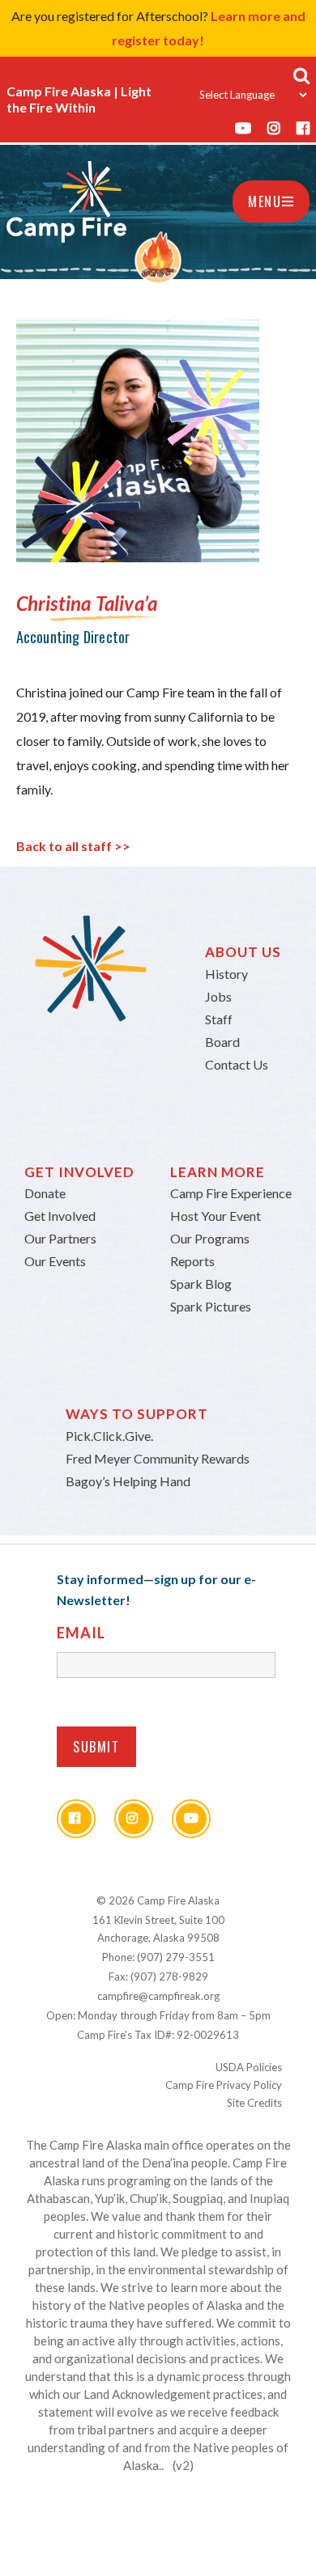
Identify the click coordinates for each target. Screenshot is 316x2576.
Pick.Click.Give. (109, 1436)
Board (222, 1042)
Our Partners (60, 1238)
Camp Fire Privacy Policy (224, 2085)
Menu (265, 201)
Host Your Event (216, 1216)
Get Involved (60, 1216)
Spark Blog (201, 1284)
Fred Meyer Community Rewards (158, 1458)
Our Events (55, 1261)
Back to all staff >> (73, 846)
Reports (192, 1261)
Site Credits (254, 2103)
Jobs (218, 996)
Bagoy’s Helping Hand (128, 1481)
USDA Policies (249, 2067)
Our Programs (210, 1238)
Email (81, 1633)
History (226, 974)
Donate (45, 1193)
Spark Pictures (211, 1306)
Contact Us (237, 1064)
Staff (219, 1019)
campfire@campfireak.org (158, 1996)
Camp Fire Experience (231, 1193)
